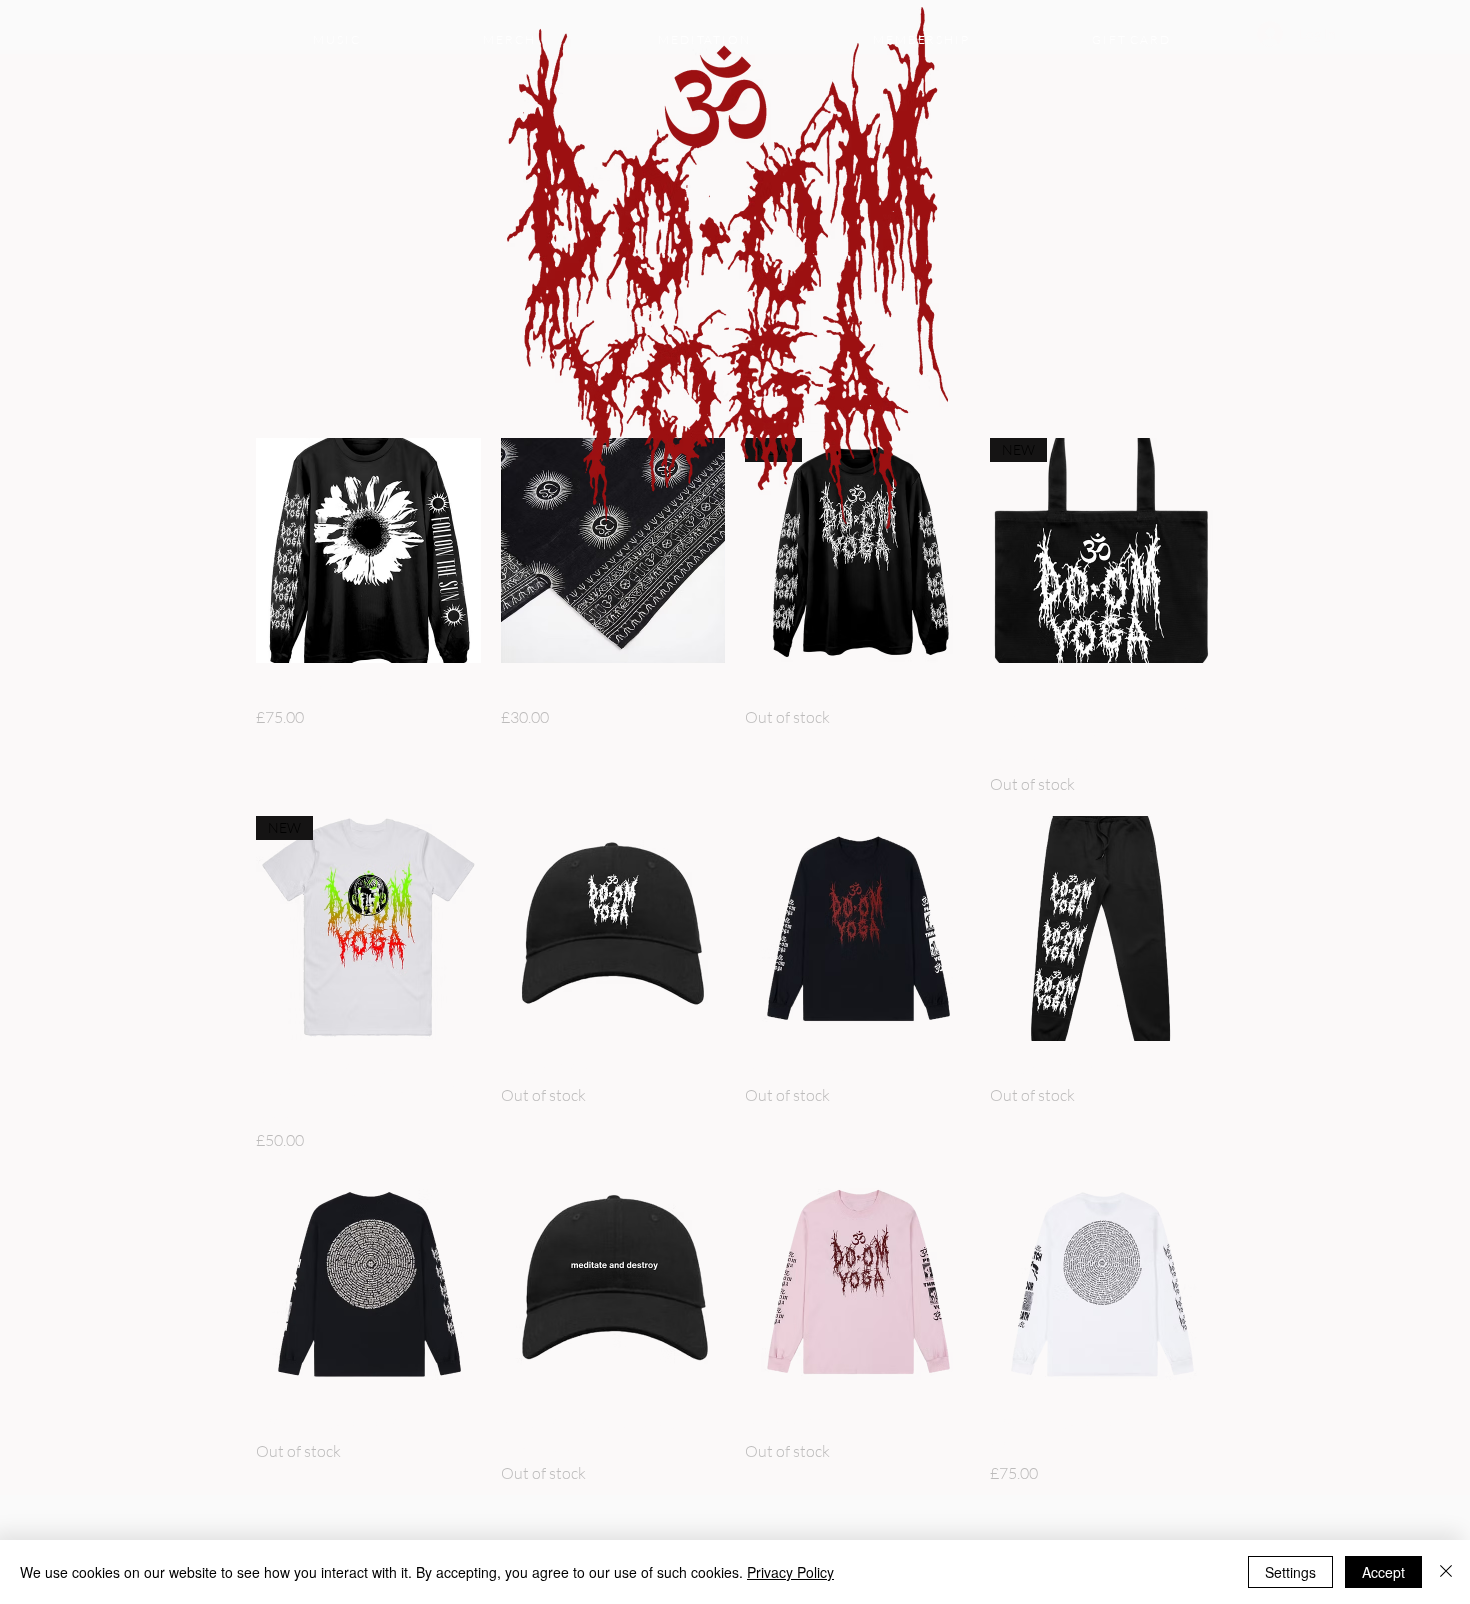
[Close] (1446, 1572)
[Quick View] (368, 550)
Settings (1290, 1572)
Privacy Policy (790, 1572)
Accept (1383, 1572)
